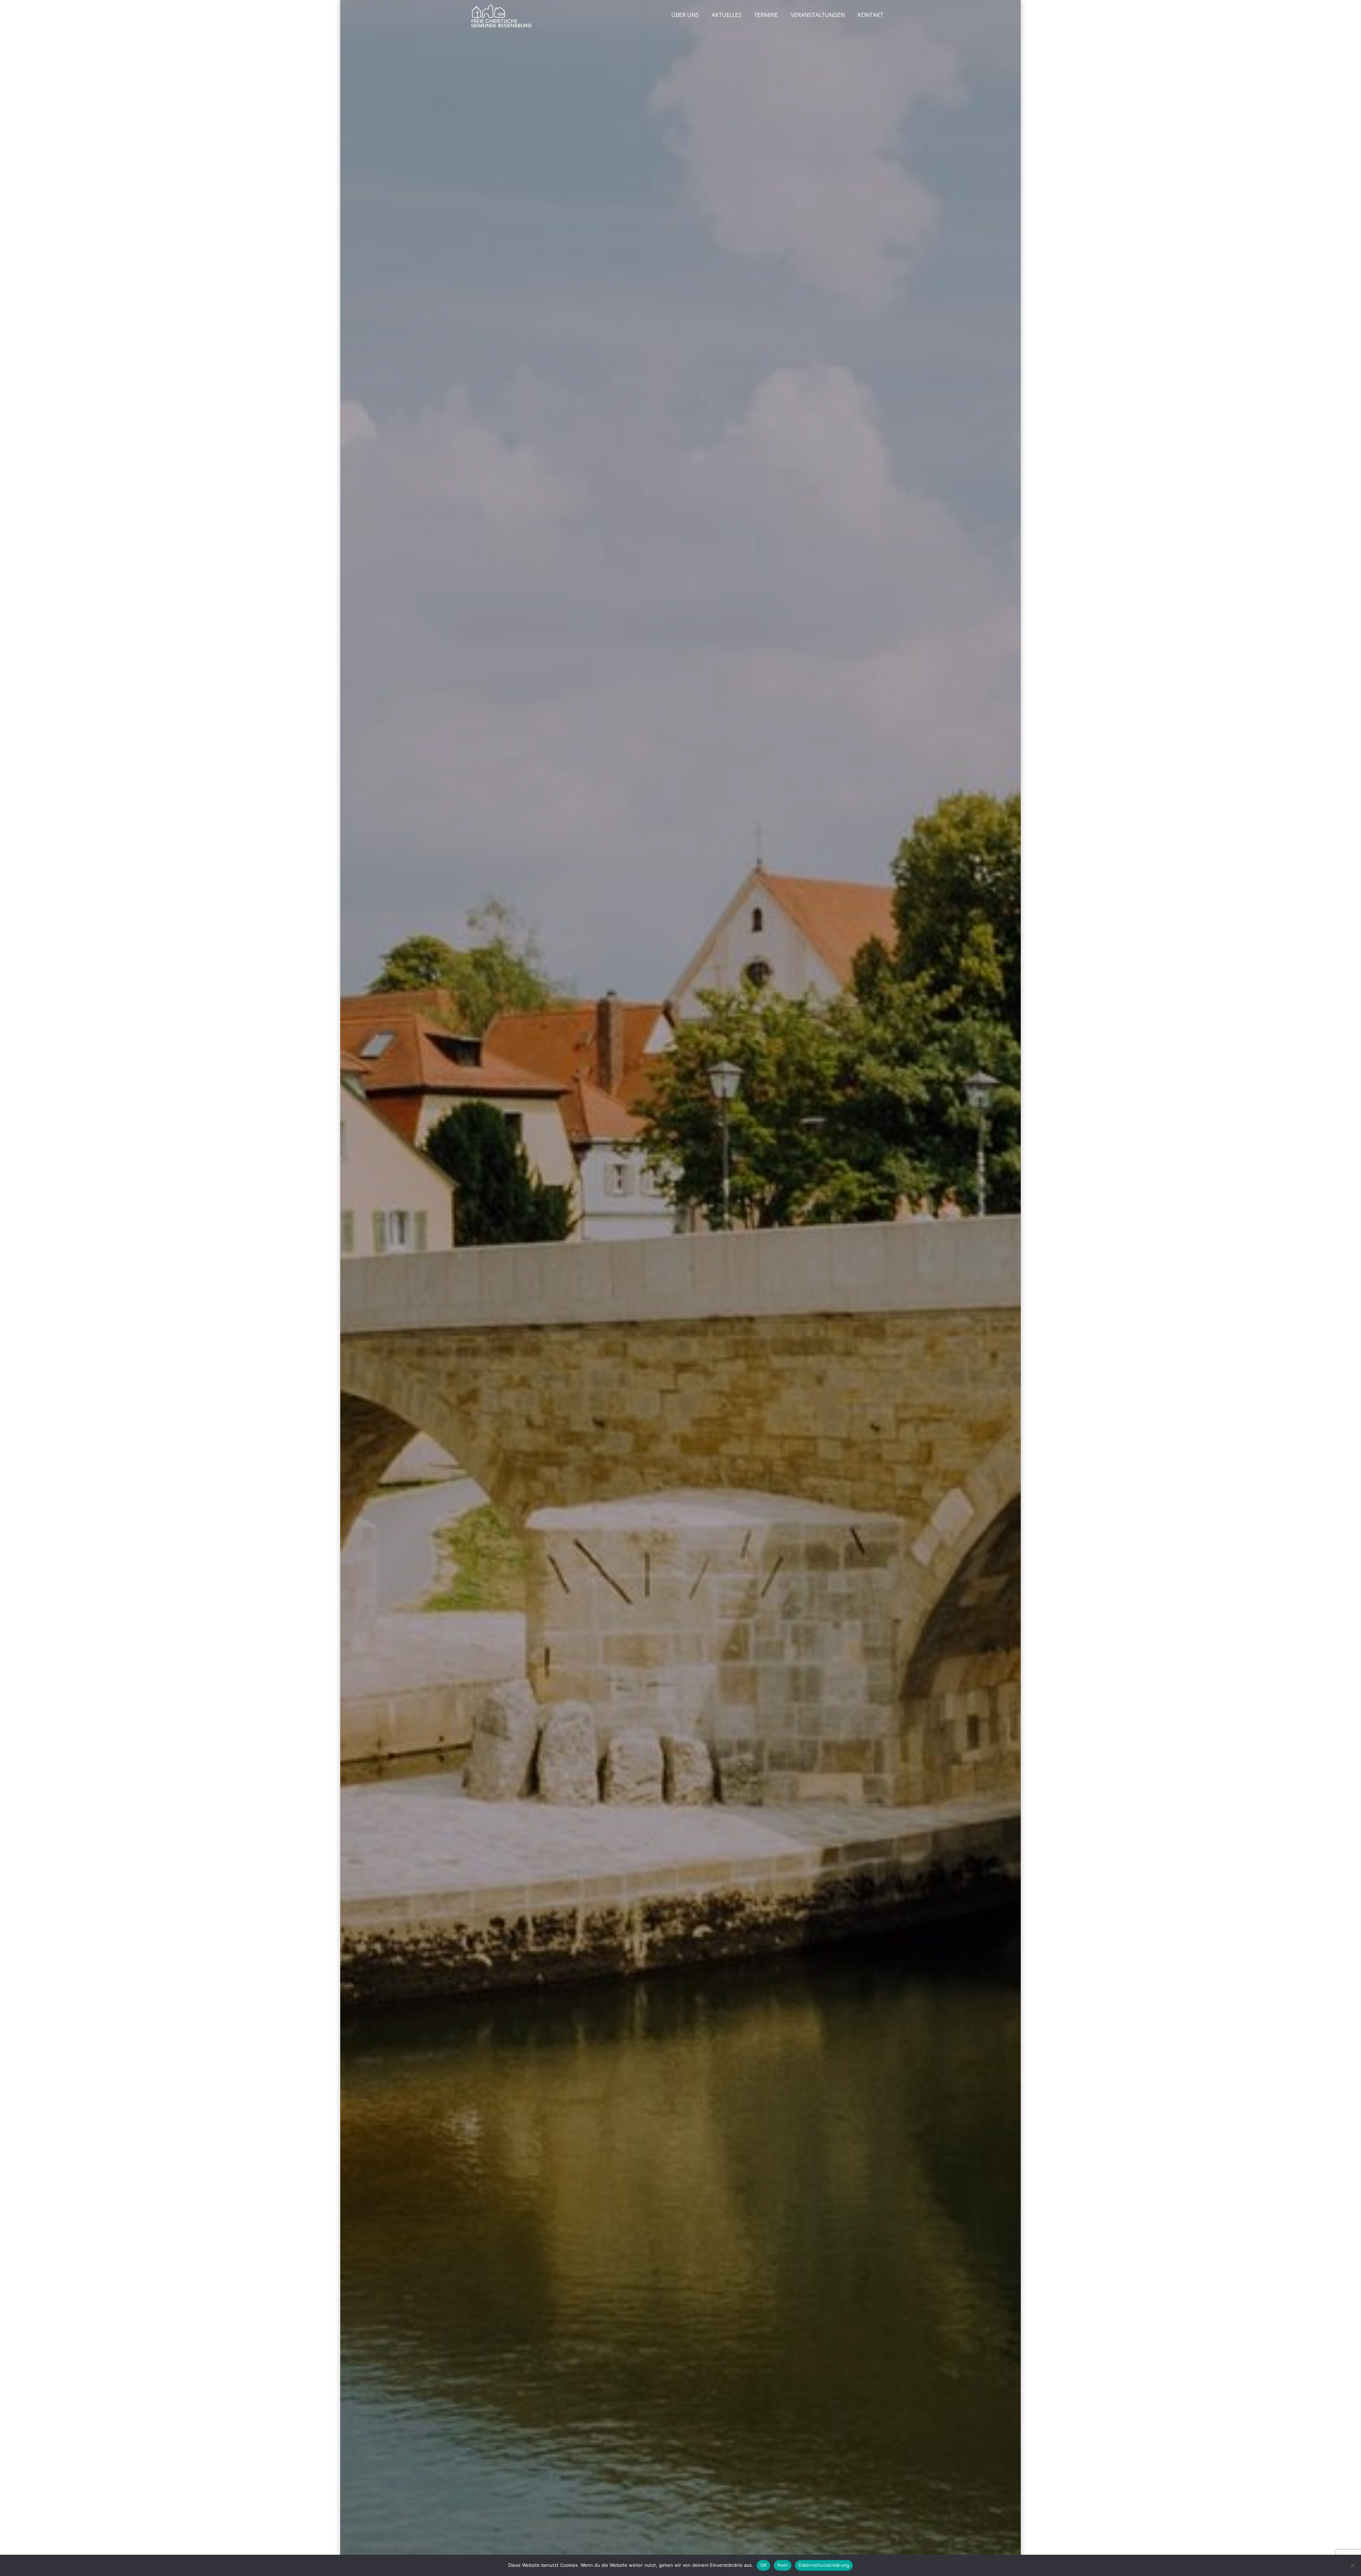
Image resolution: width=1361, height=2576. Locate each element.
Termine (766, 15)
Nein (783, 2565)
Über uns (685, 15)
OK (764, 2565)
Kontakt (870, 15)
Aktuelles (727, 15)
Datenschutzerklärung (824, 2565)
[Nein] (1352, 2565)
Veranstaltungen (818, 15)
